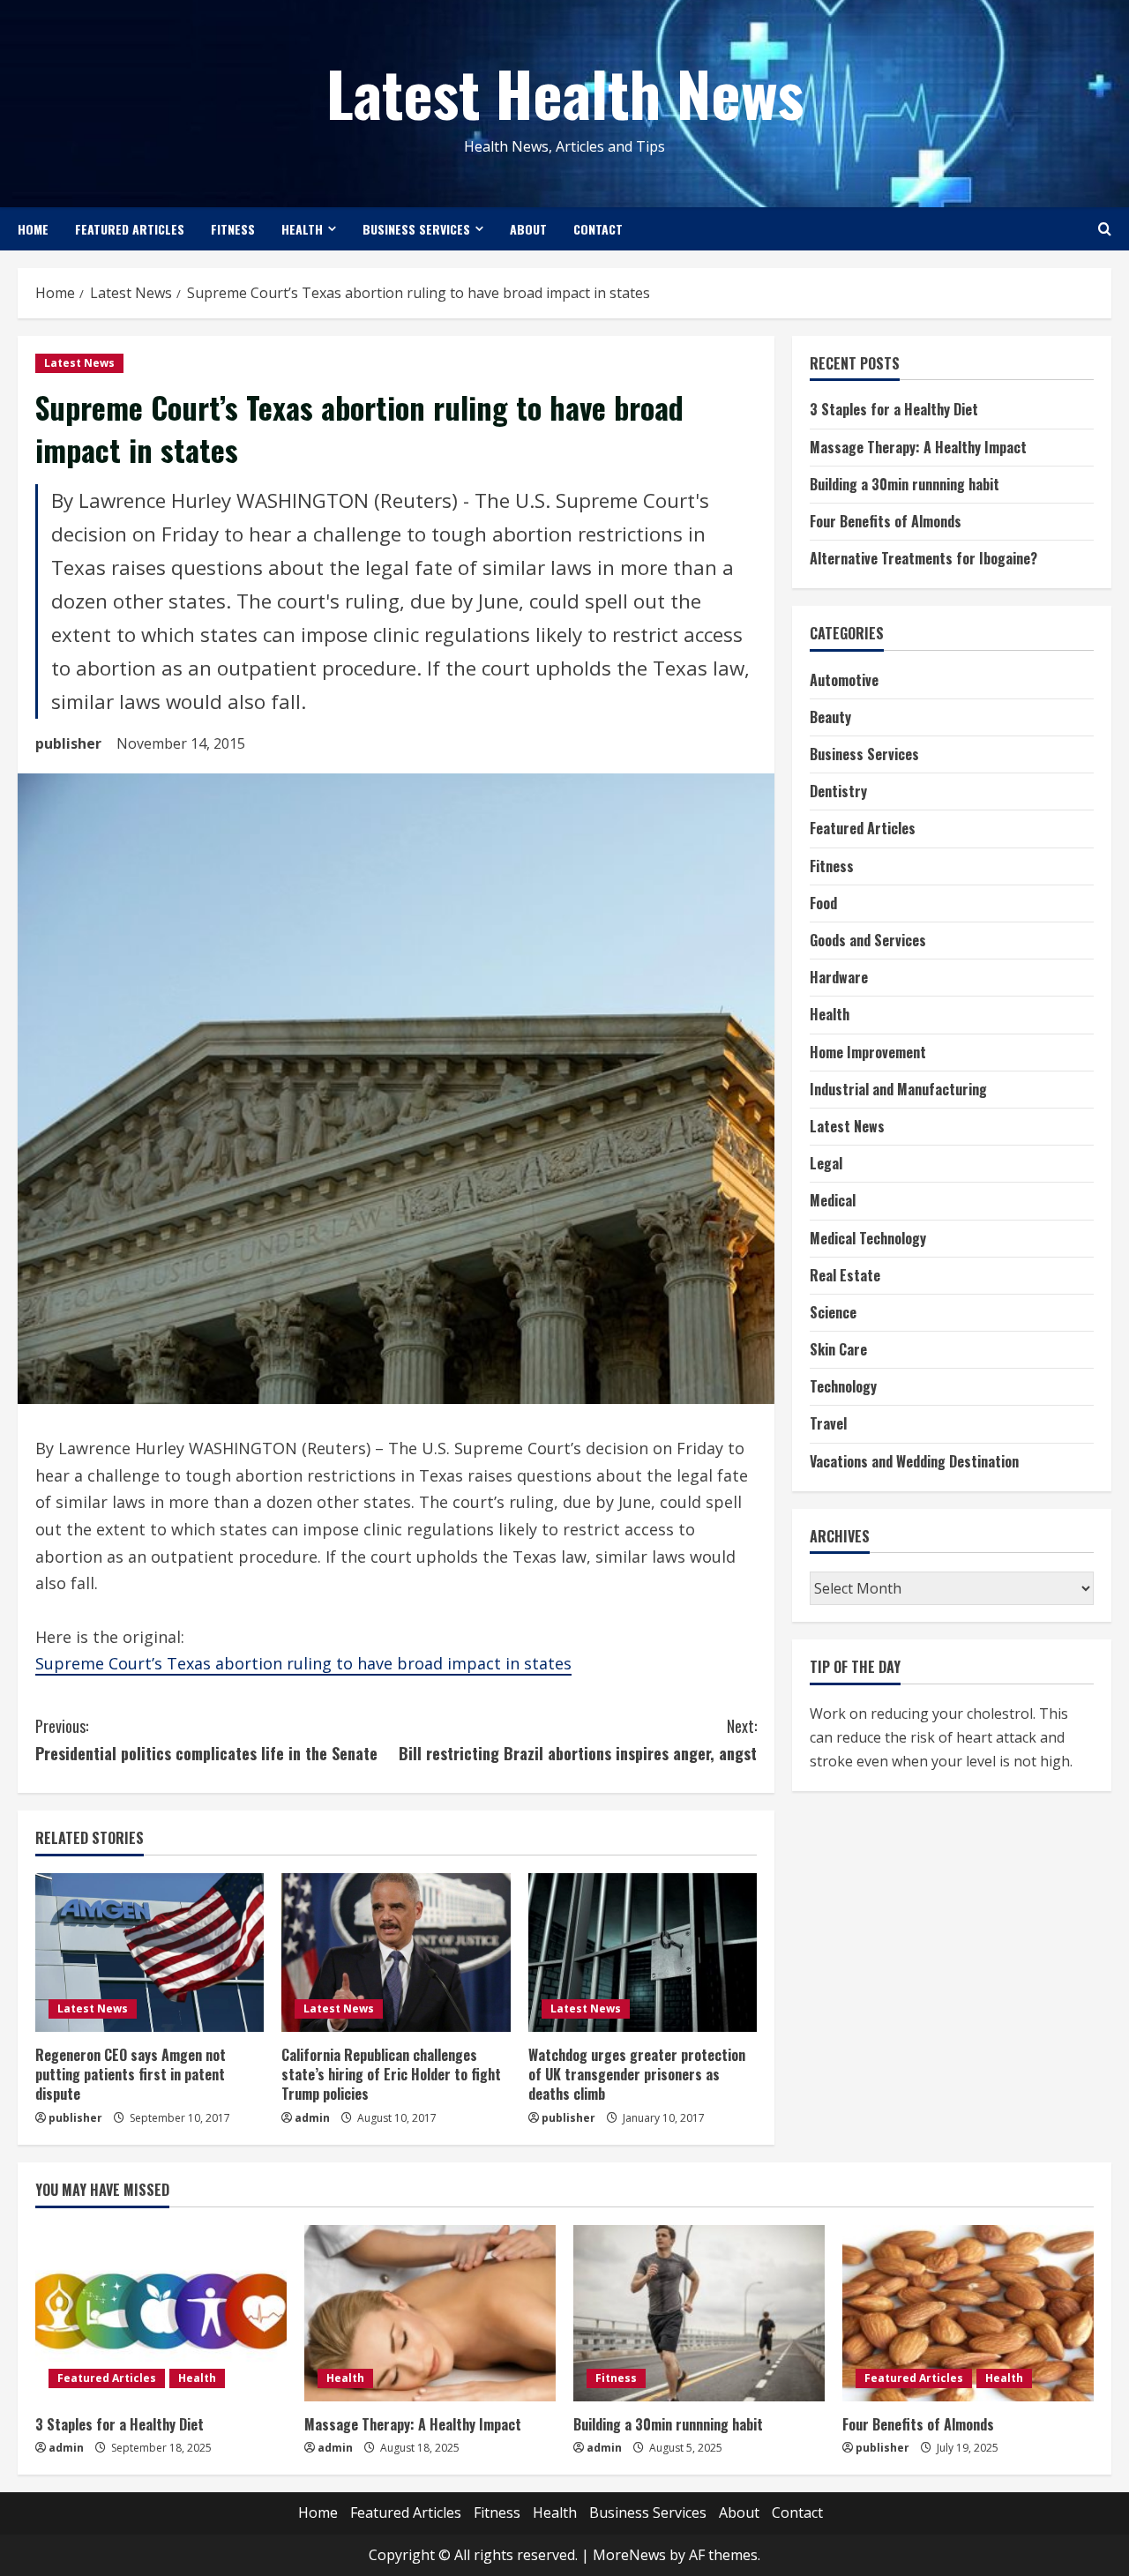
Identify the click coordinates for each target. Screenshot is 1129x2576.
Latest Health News (565, 92)
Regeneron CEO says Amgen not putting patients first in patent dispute (131, 2075)
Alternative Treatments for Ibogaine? (923, 559)
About (528, 229)
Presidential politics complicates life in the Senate (206, 1740)
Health (302, 229)
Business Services (416, 229)
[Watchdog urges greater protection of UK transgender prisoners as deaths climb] (643, 1953)
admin (312, 2118)
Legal (826, 1164)
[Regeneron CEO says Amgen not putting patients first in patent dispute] (150, 1953)
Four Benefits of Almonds (886, 521)
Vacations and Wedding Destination (914, 1461)
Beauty (830, 717)
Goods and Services (868, 940)
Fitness (233, 229)
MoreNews (629, 2555)
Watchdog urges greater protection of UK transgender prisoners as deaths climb (637, 2075)
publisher (68, 743)
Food (823, 903)
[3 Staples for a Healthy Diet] (161, 2313)
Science (833, 1312)
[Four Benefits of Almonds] (968, 2313)
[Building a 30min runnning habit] (699, 2313)
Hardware (839, 978)
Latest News (79, 363)
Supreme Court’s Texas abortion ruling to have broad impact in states (303, 1663)
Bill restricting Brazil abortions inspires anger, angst (578, 1740)
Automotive (844, 680)
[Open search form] (1105, 229)
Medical (833, 1201)
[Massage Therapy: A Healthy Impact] (430, 2313)
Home (33, 229)
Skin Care (838, 1349)
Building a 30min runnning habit (905, 484)
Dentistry (838, 792)
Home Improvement (868, 1052)
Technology (843, 1387)
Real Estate (845, 1275)
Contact (598, 229)
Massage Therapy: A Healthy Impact (918, 447)
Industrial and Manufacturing (898, 1089)
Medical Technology (868, 1238)
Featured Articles (130, 229)
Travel (828, 1424)
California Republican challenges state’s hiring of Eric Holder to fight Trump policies (391, 2075)
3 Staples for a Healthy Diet (894, 410)
